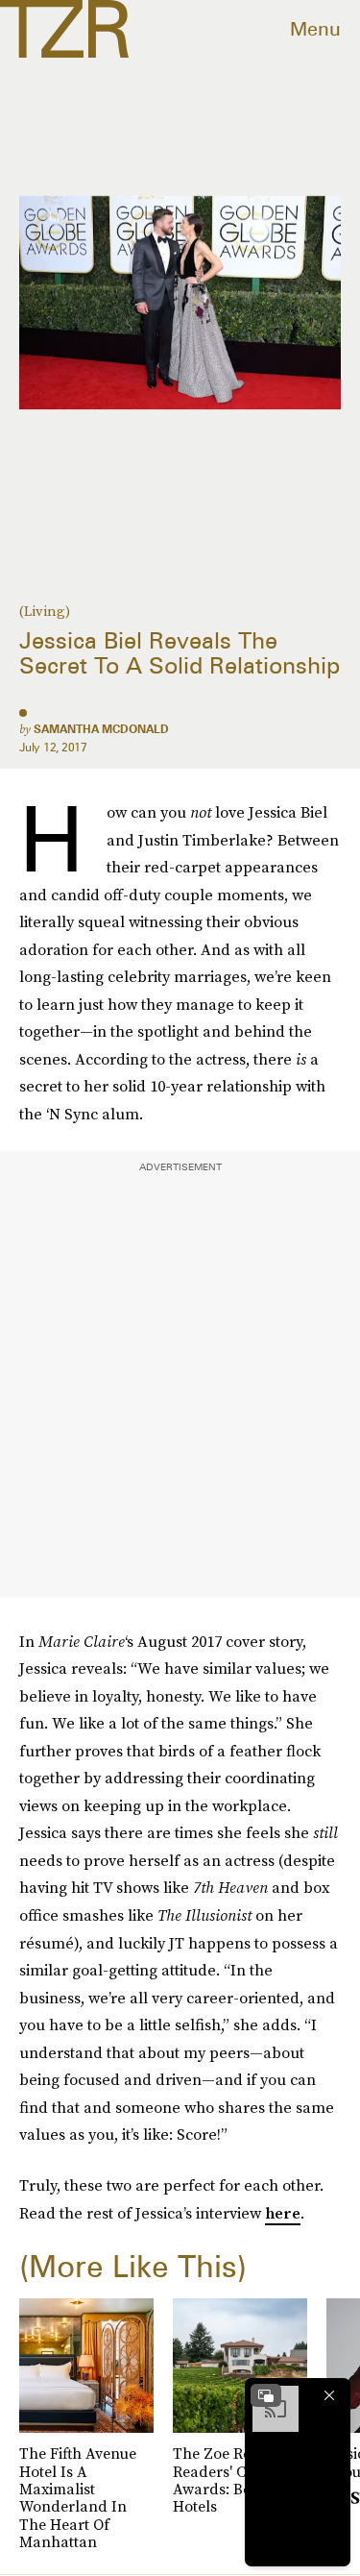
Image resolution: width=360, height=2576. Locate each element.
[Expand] (266, 2395)
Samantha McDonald (101, 729)
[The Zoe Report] (64, 29)
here (283, 2213)
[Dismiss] (329, 2395)
